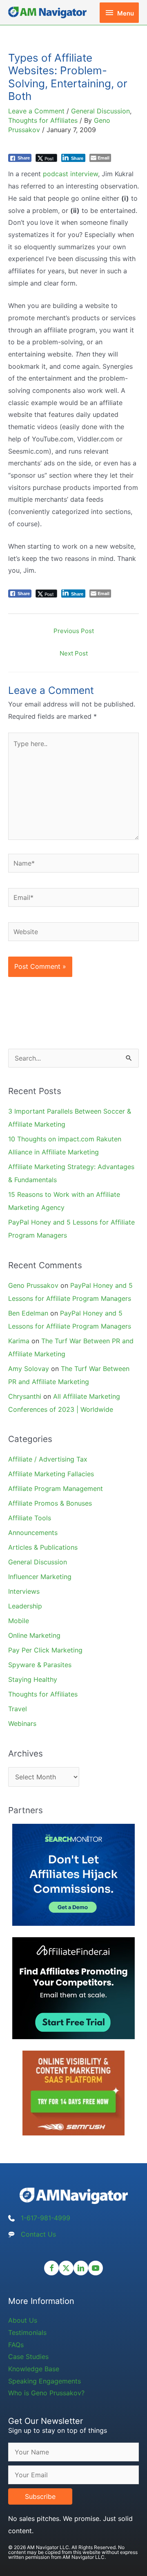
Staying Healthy (33, 1679)
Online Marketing (34, 1635)
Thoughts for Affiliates (43, 120)
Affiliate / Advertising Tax (48, 1459)
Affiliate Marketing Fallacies (51, 1474)
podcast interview (70, 174)
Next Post (74, 653)
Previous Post (74, 631)
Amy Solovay (29, 1369)
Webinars (22, 1723)
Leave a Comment (36, 111)
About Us (23, 2320)
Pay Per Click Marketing (45, 1650)
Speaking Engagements (45, 2381)
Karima (19, 1341)
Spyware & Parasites (40, 1665)
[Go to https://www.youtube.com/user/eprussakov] (96, 2268)
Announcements (33, 1533)
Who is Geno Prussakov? (46, 2393)
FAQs (16, 2345)
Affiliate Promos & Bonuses (50, 1503)
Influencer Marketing (40, 1577)
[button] (40, 2496)
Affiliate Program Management (56, 1488)
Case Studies (28, 2357)
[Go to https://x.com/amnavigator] (66, 2268)
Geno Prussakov (33, 1285)
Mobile (19, 1621)
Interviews (24, 1591)
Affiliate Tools (30, 1518)
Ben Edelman (28, 1313)
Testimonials (27, 2332)
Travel (18, 1709)
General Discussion (100, 111)
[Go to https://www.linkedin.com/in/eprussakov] (81, 2268)
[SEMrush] (73, 2092)
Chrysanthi (25, 1396)
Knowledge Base (34, 2369)
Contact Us (38, 2234)
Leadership (25, 1606)
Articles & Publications (43, 1547)
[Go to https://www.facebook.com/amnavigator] (51, 2268)
